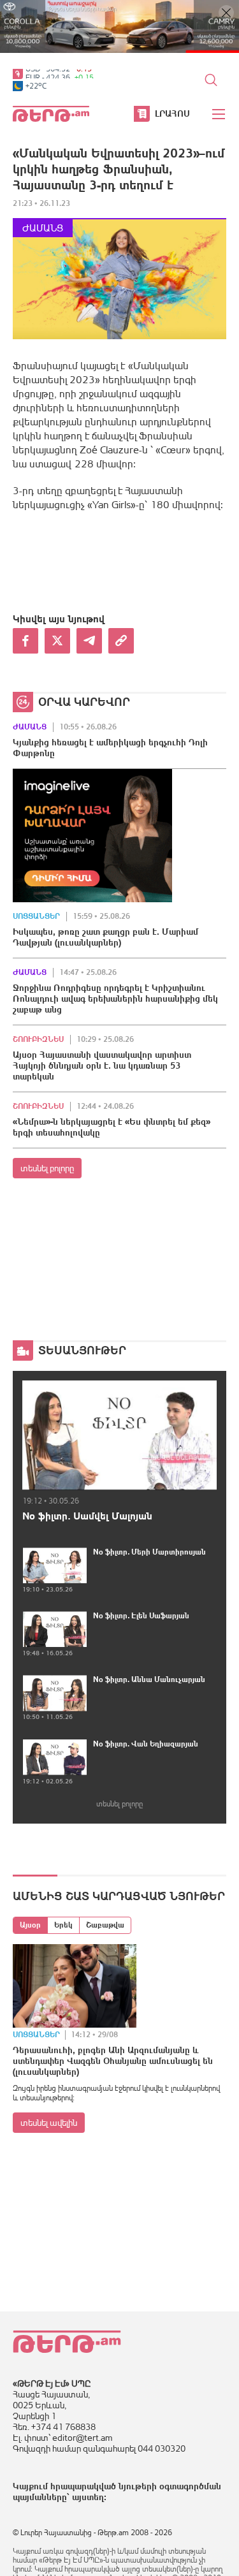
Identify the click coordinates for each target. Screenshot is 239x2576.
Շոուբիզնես (38, 1039)
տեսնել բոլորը (47, 1168)
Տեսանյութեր (82, 1350)
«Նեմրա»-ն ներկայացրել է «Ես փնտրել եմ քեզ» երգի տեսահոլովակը (112, 1127)
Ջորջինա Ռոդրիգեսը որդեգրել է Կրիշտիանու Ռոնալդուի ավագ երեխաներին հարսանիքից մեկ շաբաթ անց (115, 999)
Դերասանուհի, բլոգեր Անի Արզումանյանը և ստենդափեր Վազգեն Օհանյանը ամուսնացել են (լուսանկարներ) (113, 2061)
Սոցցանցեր (36, 916)
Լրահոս (172, 113)
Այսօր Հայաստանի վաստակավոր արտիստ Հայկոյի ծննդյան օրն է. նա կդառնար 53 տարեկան (102, 1065)
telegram (89, 641)
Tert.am (51, 114)
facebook (25, 641)
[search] (211, 80)
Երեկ (63, 1925)
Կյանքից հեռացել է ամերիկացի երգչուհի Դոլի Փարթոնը (110, 748)
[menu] (219, 114)
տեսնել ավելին (49, 2123)
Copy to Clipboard (121, 641)
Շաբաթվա (105, 1925)
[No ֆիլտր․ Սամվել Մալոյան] (119, 1435)
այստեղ (88, 2497)
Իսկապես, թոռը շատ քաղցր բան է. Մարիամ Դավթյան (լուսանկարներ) (105, 937)
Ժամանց (43, 228)
